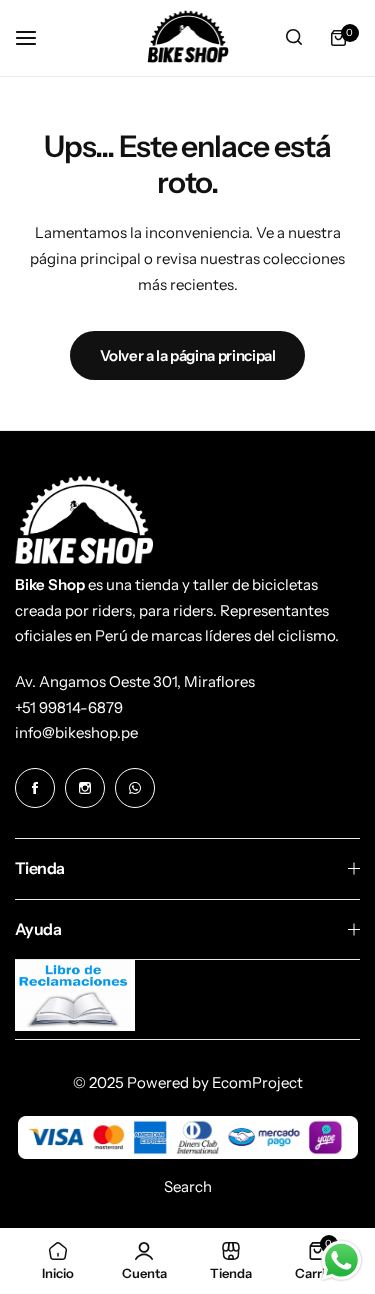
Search (188, 1186)
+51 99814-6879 (69, 707)
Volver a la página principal (188, 355)
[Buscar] (294, 38)
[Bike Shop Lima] (188, 38)
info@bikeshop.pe (76, 732)
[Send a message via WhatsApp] (341, 1260)
